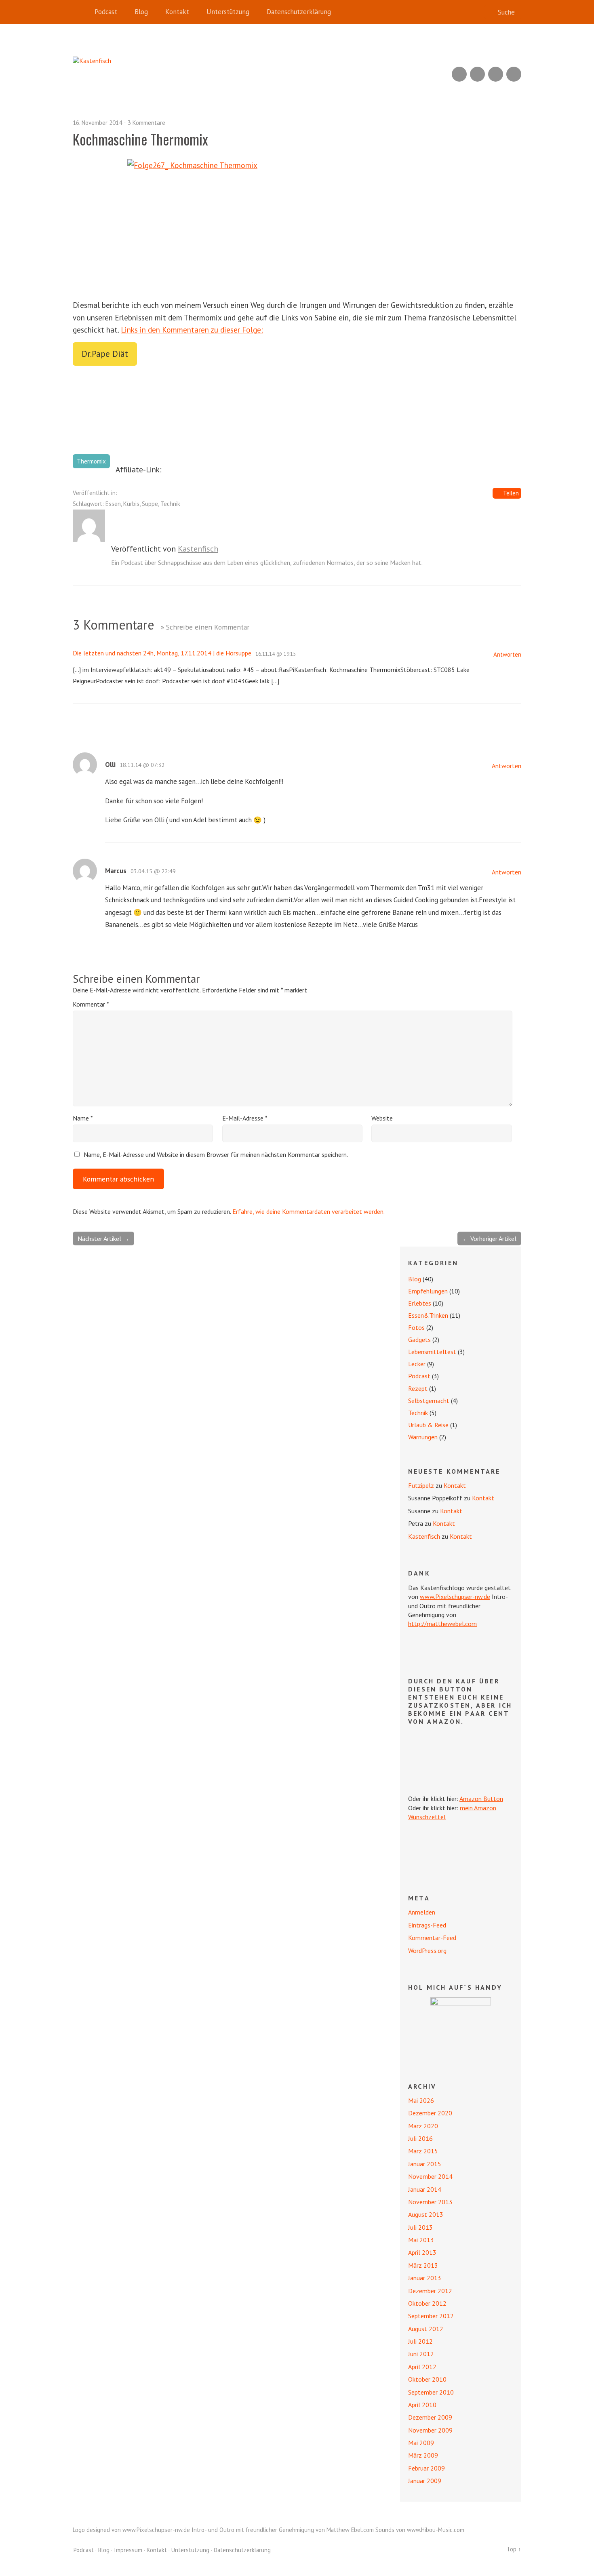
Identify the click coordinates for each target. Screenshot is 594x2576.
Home (81, 12)
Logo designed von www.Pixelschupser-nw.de (131, 2530)
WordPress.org (427, 1950)
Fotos (416, 1327)
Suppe (150, 504)
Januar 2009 (425, 2481)
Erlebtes (420, 1303)
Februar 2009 (427, 2468)
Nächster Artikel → (103, 1239)
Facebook (496, 74)
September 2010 (431, 2392)
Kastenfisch (198, 549)
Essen (113, 504)
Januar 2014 (425, 2189)
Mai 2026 (421, 2100)
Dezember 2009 (430, 2417)
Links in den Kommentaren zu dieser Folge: (192, 330)
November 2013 (430, 2202)
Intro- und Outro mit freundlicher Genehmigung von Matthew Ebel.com (283, 2530)
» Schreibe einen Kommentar (205, 627)
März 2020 (423, 2126)
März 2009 (423, 2455)
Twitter (514, 74)
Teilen (511, 493)
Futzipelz (421, 1485)
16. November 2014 (97, 123)
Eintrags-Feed (427, 1925)
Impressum (128, 2550)
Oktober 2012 (427, 2303)
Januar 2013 (425, 2278)
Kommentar (91, 1004)
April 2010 (422, 2405)
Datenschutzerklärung (299, 12)
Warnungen (423, 1437)
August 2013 (426, 2214)
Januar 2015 (425, 2164)
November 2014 (430, 2176)
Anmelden (422, 1912)
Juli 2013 (420, 2227)
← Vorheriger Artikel (489, 1239)
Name (83, 1118)
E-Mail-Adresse (245, 1118)
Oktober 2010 (427, 2379)
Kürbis (131, 504)
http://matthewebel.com (442, 1624)
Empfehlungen (428, 1291)
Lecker (417, 1364)
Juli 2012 (420, 2341)
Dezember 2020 (430, 2113)
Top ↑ (514, 2549)
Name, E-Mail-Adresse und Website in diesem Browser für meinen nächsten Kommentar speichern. (216, 1154)
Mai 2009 (421, 2443)
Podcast (106, 12)
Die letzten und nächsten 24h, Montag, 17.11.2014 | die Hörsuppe (162, 653)
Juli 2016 (420, 2138)
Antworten (507, 654)
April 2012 (422, 2367)
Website (382, 1118)
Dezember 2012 (430, 2291)
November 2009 (430, 2430)
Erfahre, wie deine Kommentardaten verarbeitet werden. (309, 1211)
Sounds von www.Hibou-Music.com (420, 2530)
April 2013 (422, 2252)
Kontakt (177, 12)
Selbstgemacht (429, 1401)
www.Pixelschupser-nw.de (455, 1597)
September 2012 (431, 2316)
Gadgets (419, 1340)
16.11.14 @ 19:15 (276, 654)
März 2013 (423, 2265)
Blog (141, 12)
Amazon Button (481, 1799)
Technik (170, 504)
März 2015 (423, 2151)
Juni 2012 (421, 2354)
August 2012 (426, 2329)
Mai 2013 (421, 2240)
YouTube (477, 74)
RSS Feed (459, 74)
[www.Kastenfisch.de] (461, 2028)
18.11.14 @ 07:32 (142, 765)
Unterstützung (228, 12)
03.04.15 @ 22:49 (153, 871)
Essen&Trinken (428, 1315)
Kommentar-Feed (432, 1938)
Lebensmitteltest (432, 1352)
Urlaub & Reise (428, 1425)
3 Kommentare (146, 123)
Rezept (418, 1388)
